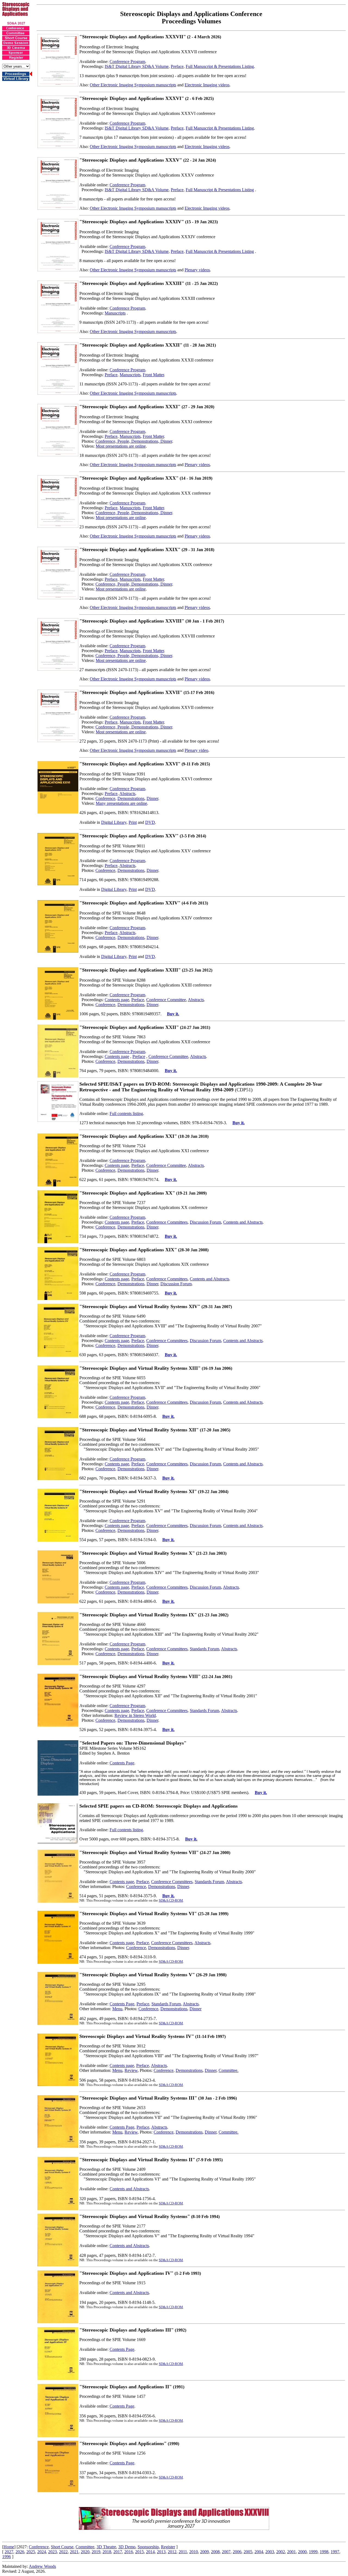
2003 (270, 2552)
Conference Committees (167, 1222)
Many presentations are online (121, 803)
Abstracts (127, 794)
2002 (281, 2552)
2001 (291, 2552)
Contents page (117, 1000)
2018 (107, 2552)
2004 (259, 2552)
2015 (139, 2552)
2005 (248, 2552)
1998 (324, 2552)
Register (168, 2547)
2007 (226, 2552)
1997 (335, 2552)
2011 (183, 2552)
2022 (63, 2552)
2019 (96, 2552)
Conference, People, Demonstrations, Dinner (134, 441)
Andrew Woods (42, 2566)
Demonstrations (131, 798)
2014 (150, 2552)
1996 (7, 2557)
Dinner (152, 798)
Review (131, 2070)
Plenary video (196, 750)
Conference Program (127, 62)
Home (9, 2547)
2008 (215, 2552)
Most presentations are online (121, 446)
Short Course (62, 2547)
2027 (9, 2552)
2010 (194, 2552)
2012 (172, 2552)
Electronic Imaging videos (207, 85)
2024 (42, 2552)
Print (133, 822)
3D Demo (127, 2547)
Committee (85, 2547)
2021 (74, 2552)
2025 (31, 2552)
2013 (161, 2552)
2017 (118, 2552)
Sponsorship (148, 2547)
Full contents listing (126, 1113)
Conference (105, 798)
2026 (20, 2552)
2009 (204, 2552)
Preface (177, 66)
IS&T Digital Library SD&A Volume (137, 66)
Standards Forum (204, 1649)
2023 (52, 2552)
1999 (313, 2552)
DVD (150, 822)
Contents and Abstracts (243, 1222)
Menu (117, 2009)
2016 (129, 2552)
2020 (85, 2552)
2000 (302, 2552)
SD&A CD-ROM (171, 1900)
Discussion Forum (205, 1222)
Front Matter (153, 375)
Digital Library (114, 822)
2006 (237, 2552)
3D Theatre (106, 2547)
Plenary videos (197, 270)
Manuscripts (115, 313)
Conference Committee (166, 1000)
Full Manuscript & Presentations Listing (220, 66)
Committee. (229, 2070)
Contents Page (122, 1763)
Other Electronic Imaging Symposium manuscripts (133, 85)
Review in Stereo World (135, 1715)
